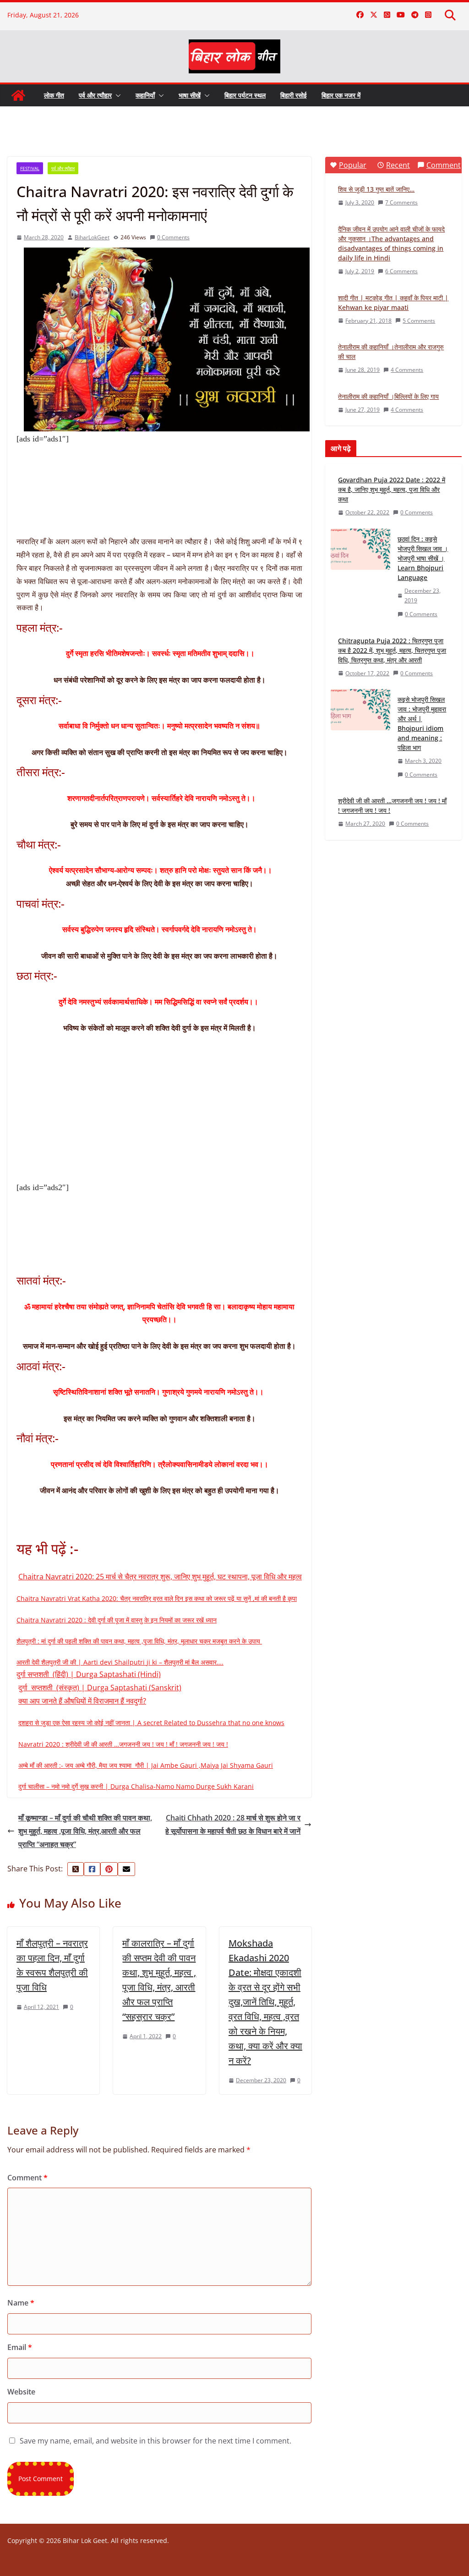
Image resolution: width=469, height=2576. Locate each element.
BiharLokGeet (92, 237)
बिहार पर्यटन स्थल (245, 95)
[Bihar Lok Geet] (18, 95)
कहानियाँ (145, 95)
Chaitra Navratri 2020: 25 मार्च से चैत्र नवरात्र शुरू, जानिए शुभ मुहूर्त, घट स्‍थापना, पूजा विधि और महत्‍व (160, 1577)
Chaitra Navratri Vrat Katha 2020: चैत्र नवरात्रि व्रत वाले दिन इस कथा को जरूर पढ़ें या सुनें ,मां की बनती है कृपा (157, 1598)
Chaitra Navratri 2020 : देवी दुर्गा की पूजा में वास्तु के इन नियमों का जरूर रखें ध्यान (117, 1620)
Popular (353, 165)
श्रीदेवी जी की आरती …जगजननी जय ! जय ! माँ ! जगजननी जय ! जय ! (392, 805)
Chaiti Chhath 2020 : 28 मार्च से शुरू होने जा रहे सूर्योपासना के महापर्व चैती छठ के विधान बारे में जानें (233, 1824)
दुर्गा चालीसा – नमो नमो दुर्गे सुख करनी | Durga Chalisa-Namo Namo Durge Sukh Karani (136, 1786)
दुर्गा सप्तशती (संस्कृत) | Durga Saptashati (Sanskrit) (100, 1688)
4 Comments (407, 370)
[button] (116, 95)
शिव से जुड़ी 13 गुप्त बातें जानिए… (376, 189)
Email (20, 2347)
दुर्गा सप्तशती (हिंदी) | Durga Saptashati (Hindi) (89, 1674)
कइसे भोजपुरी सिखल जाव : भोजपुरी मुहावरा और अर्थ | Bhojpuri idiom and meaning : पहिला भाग (422, 723)
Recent (398, 165)
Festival (30, 168)
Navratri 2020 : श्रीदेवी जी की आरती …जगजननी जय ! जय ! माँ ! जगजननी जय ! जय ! (123, 1744)
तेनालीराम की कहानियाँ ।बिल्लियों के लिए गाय (388, 396)
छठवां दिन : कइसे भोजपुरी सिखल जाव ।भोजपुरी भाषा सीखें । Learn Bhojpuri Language (423, 558)
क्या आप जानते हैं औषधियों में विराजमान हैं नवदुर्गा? (82, 1701)
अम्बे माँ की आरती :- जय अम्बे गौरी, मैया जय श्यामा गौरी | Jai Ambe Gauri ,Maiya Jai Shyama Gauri (146, 1765)
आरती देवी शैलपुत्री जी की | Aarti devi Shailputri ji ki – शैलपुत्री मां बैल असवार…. (120, 1662)
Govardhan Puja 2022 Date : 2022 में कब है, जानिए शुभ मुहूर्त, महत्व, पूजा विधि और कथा (392, 489)
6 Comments (401, 271)
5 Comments (419, 321)
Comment (27, 2178)
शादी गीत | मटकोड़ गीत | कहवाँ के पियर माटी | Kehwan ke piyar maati (393, 303)
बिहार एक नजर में (341, 95)
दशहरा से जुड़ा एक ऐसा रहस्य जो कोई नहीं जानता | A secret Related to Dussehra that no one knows (151, 1723)
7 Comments (401, 202)
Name (21, 2303)
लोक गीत (54, 95)
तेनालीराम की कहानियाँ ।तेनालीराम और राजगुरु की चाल (391, 352)
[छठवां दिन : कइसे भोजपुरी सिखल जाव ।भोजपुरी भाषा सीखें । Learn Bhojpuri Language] (360, 577)
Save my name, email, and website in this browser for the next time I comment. (155, 2441)
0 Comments (173, 237)
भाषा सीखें (190, 95)
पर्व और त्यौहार (95, 95)
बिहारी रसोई (294, 95)
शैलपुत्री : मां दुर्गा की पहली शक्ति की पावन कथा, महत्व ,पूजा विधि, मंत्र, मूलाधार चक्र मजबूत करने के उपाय (139, 1641)
